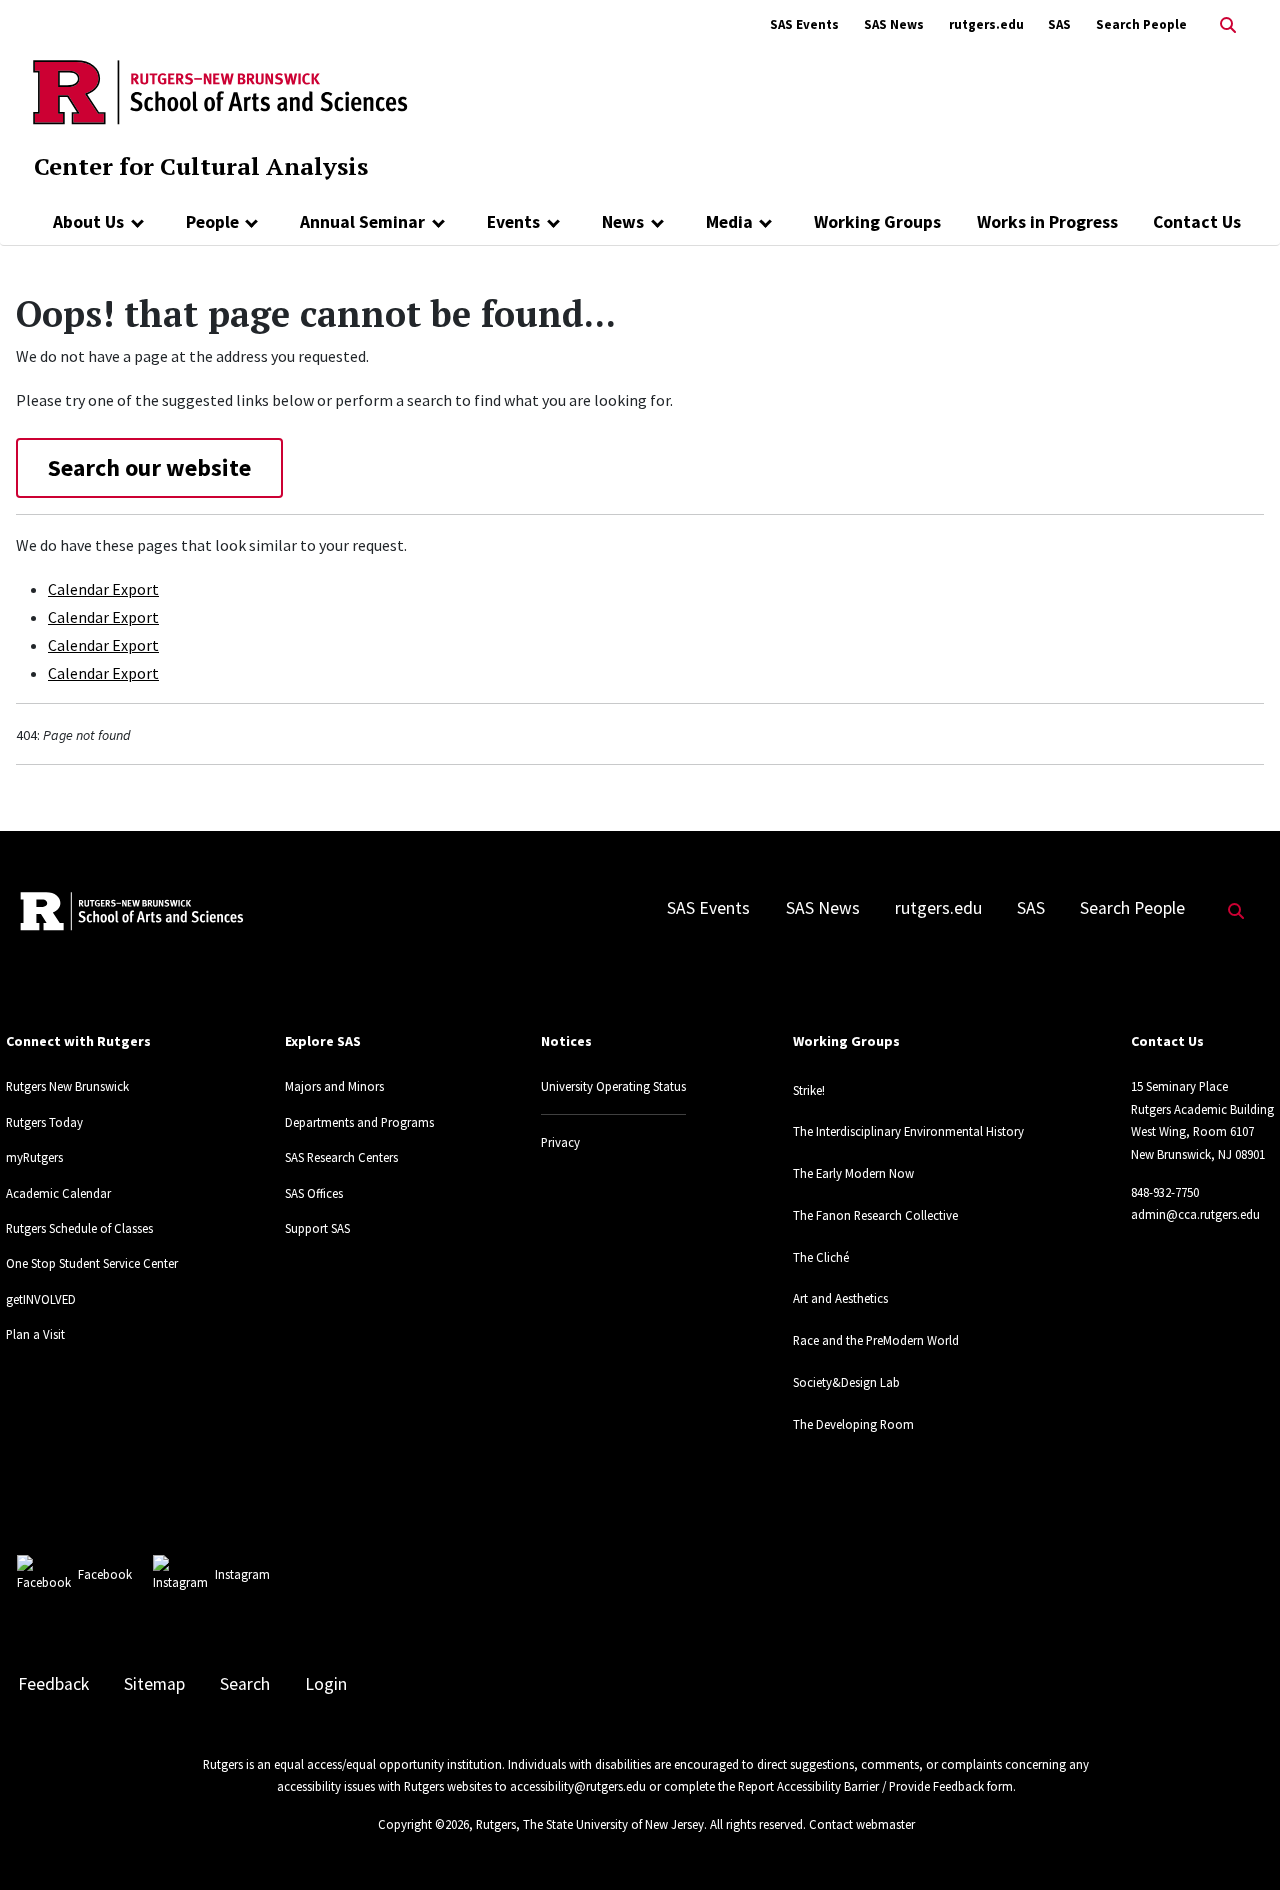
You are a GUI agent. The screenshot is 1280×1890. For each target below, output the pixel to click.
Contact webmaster (862, 1824)
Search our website (149, 467)
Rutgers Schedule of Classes (79, 1228)
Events (513, 222)
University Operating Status (613, 1086)
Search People (1141, 24)
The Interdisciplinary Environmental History (908, 1131)
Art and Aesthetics (840, 1298)
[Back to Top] (1236, 1841)
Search (245, 1684)
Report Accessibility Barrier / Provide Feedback (861, 1786)
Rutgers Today (44, 1122)
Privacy (560, 1142)
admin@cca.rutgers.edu (1195, 1214)
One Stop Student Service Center (92, 1263)
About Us (88, 222)
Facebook (105, 1574)
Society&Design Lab (846, 1382)
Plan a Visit (35, 1334)
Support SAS (317, 1228)
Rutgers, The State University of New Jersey (590, 1824)
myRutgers (34, 1157)
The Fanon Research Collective (875, 1215)
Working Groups (877, 222)
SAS (1059, 24)
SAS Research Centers (341, 1157)
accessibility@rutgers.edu (578, 1786)
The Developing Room (853, 1424)
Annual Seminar (362, 222)
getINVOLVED (41, 1299)
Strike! (809, 1090)
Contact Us (1197, 222)
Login (326, 1684)
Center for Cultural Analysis (201, 166)
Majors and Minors (334, 1086)
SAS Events (804, 24)
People (212, 222)
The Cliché (821, 1257)
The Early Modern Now (853, 1173)
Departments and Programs (359, 1122)
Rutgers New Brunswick (67, 1086)
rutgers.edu (986, 24)
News (623, 222)
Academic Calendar (58, 1193)
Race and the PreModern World (876, 1340)
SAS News (894, 24)
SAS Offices (314, 1193)
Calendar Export (103, 589)
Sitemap (154, 1684)
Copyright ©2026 (423, 1824)
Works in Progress (1047, 222)
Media (729, 222)
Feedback (53, 1684)
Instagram (242, 1574)
